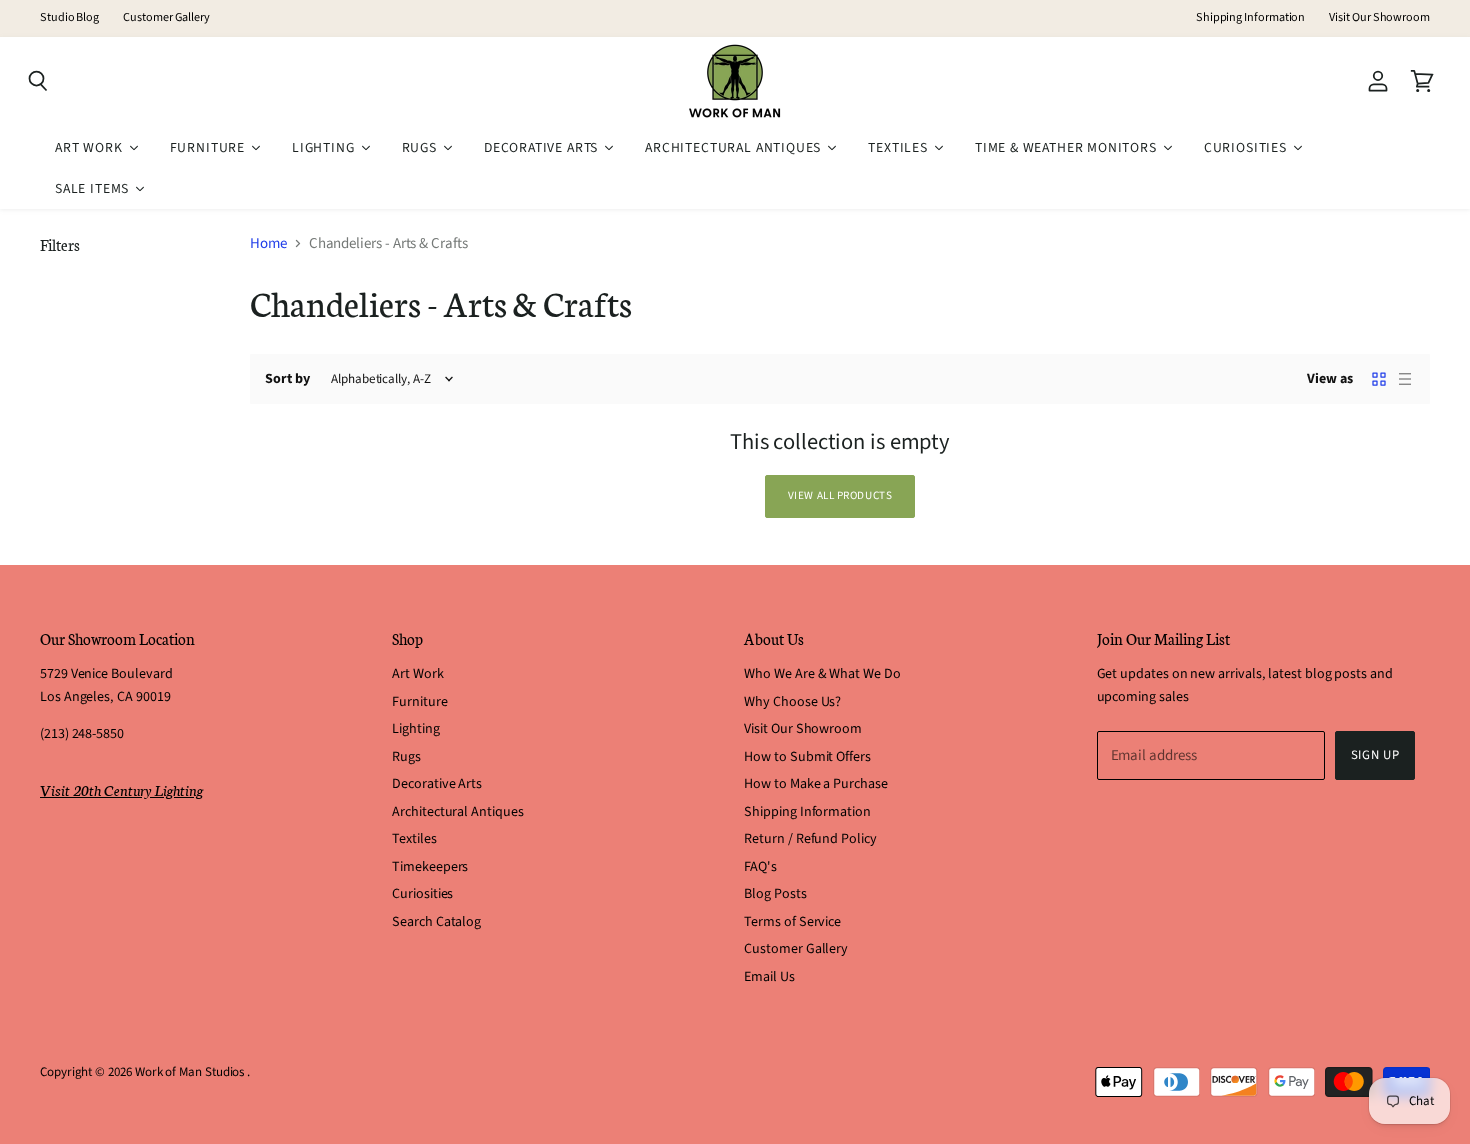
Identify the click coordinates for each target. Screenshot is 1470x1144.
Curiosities (422, 894)
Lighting (415, 729)
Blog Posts (775, 894)
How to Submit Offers (807, 757)
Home (268, 243)
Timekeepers (430, 867)
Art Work (417, 674)
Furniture (419, 702)
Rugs (406, 757)
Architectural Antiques (457, 812)
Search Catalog (436, 922)
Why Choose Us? (792, 702)
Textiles (414, 839)
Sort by (287, 379)
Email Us (769, 977)
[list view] (1405, 379)
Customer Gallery (166, 18)
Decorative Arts (437, 784)
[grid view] (1379, 379)
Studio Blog (69, 18)
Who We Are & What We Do (822, 674)
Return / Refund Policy (810, 839)
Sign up (1375, 755)
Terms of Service (792, 922)
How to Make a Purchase (815, 784)
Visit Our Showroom (1379, 18)
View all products (840, 495)
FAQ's (760, 867)
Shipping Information (1251, 18)
